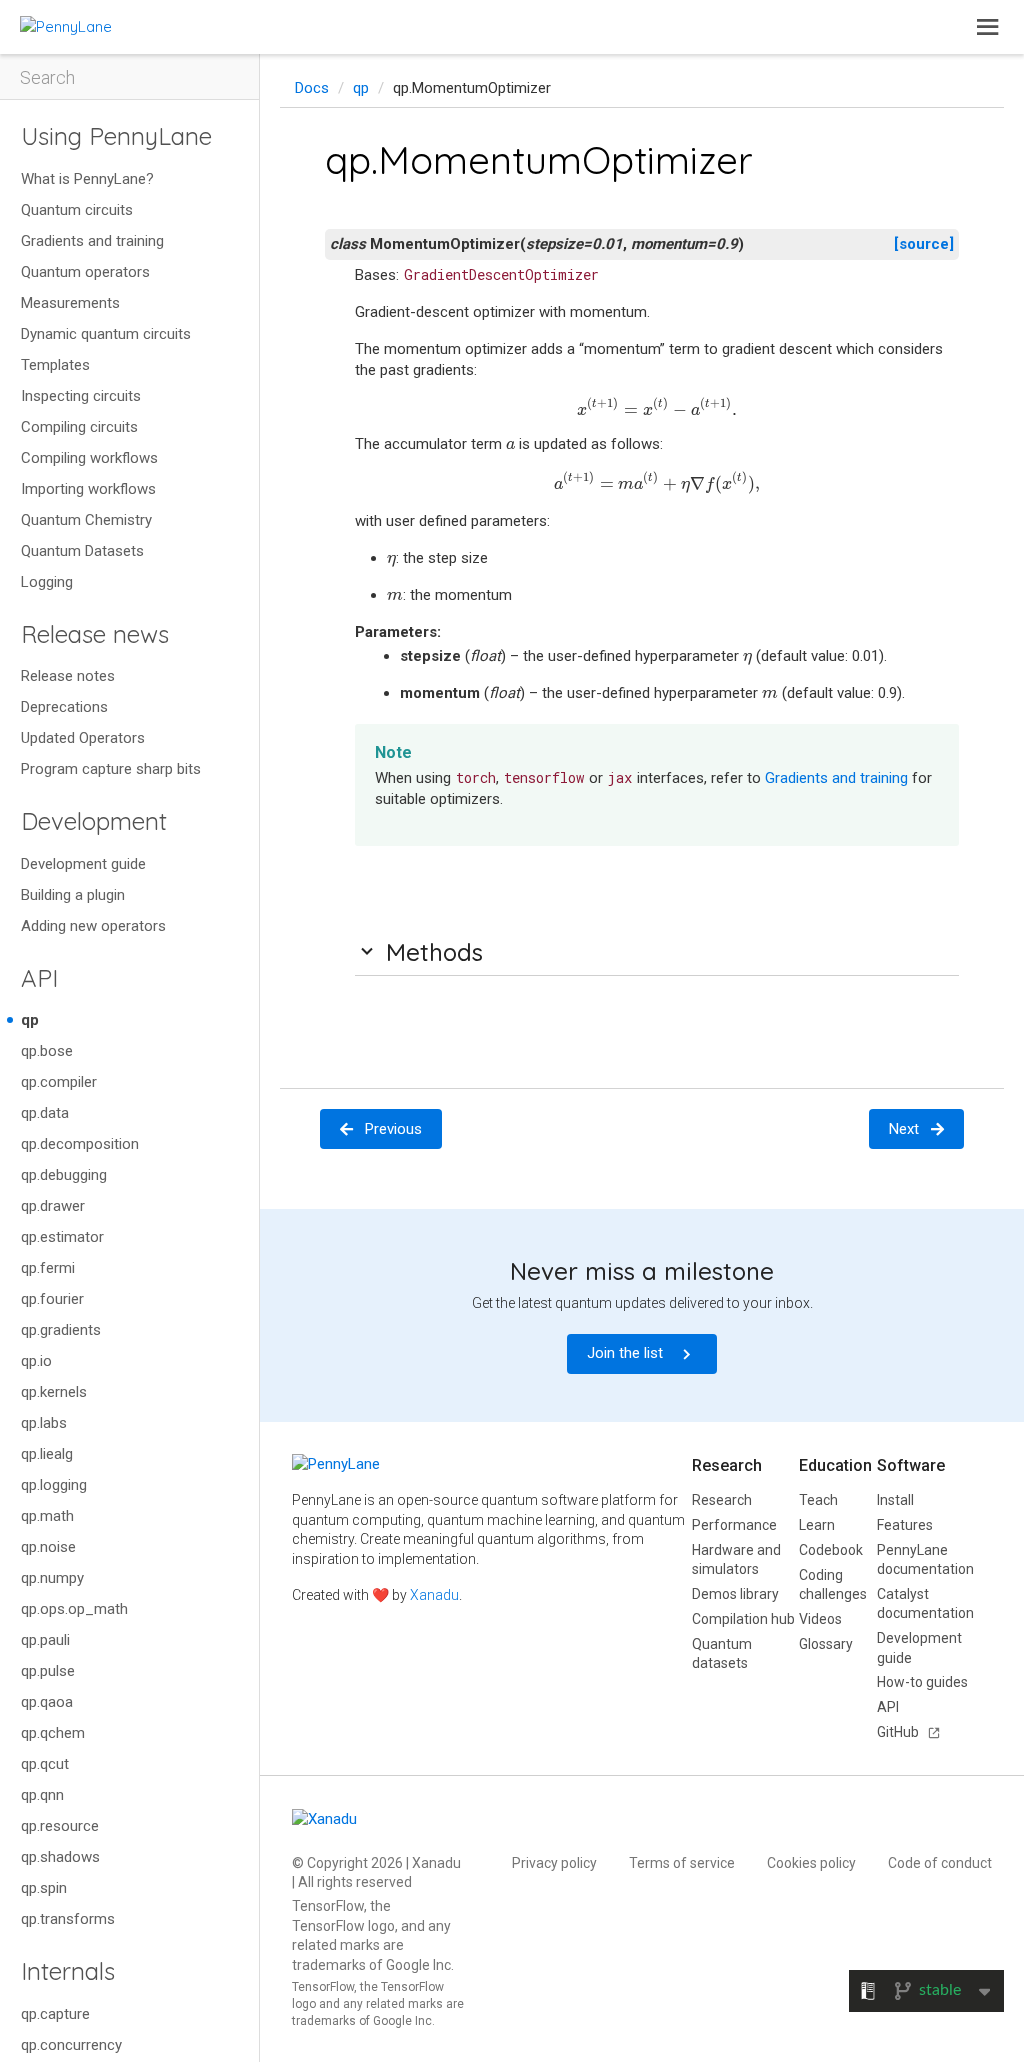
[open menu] (988, 27)
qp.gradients (61, 1330)
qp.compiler (59, 1082)
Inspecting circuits (81, 396)
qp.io (36, 1361)
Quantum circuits (77, 210)
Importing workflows (88, 489)
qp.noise (48, 1547)
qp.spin (44, 1888)
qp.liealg (47, 1454)
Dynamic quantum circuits (106, 334)
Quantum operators (85, 272)
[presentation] (656, 408)
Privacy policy (554, 1863)
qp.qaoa (47, 1702)
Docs (312, 88)
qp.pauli (45, 1640)
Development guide (83, 864)
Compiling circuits (79, 427)
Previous (393, 1129)
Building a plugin (73, 895)
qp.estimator (62, 1237)
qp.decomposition (80, 1144)
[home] (66, 26)
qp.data (45, 1113)
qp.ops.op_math (74, 1609)
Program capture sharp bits (111, 769)
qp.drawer (53, 1206)
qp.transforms (68, 1919)
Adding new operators (93, 926)
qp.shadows (60, 1857)
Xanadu (434, 1595)
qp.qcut (45, 1764)
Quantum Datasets (82, 551)
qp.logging (54, 1485)
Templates (55, 365)
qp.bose (47, 1051)
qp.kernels (54, 1392)
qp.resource (60, 1826)
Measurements (70, 303)
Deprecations (64, 707)
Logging (47, 582)
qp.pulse (48, 1671)
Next (904, 1129)
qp (30, 1020)
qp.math (47, 1516)
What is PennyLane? (87, 179)
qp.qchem (53, 1733)
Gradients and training (92, 241)
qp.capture (55, 2014)
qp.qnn (42, 1795)
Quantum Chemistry (86, 520)
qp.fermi (48, 1268)
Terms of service (682, 1863)
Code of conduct (940, 1863)
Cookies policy (811, 1863)
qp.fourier (52, 1299)
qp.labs (44, 1423)
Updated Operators (83, 738)
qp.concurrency (71, 2045)
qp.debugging (64, 1175)
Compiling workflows (89, 458)
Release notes (68, 676)
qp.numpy (52, 1578)
